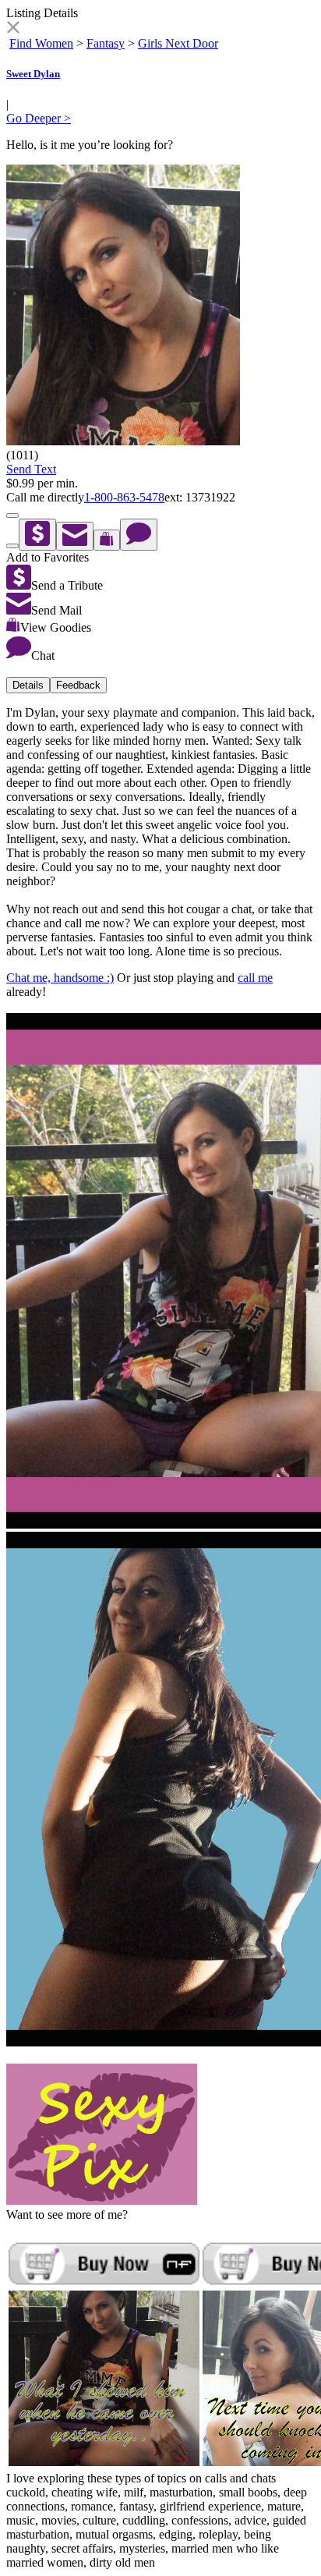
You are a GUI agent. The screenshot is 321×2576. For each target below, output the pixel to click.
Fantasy (106, 43)
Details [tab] (28, 685)
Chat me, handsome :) (60, 978)
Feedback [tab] (78, 685)
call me (255, 978)
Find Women (41, 43)
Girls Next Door (178, 43)
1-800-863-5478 (124, 497)
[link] (13, 29)
